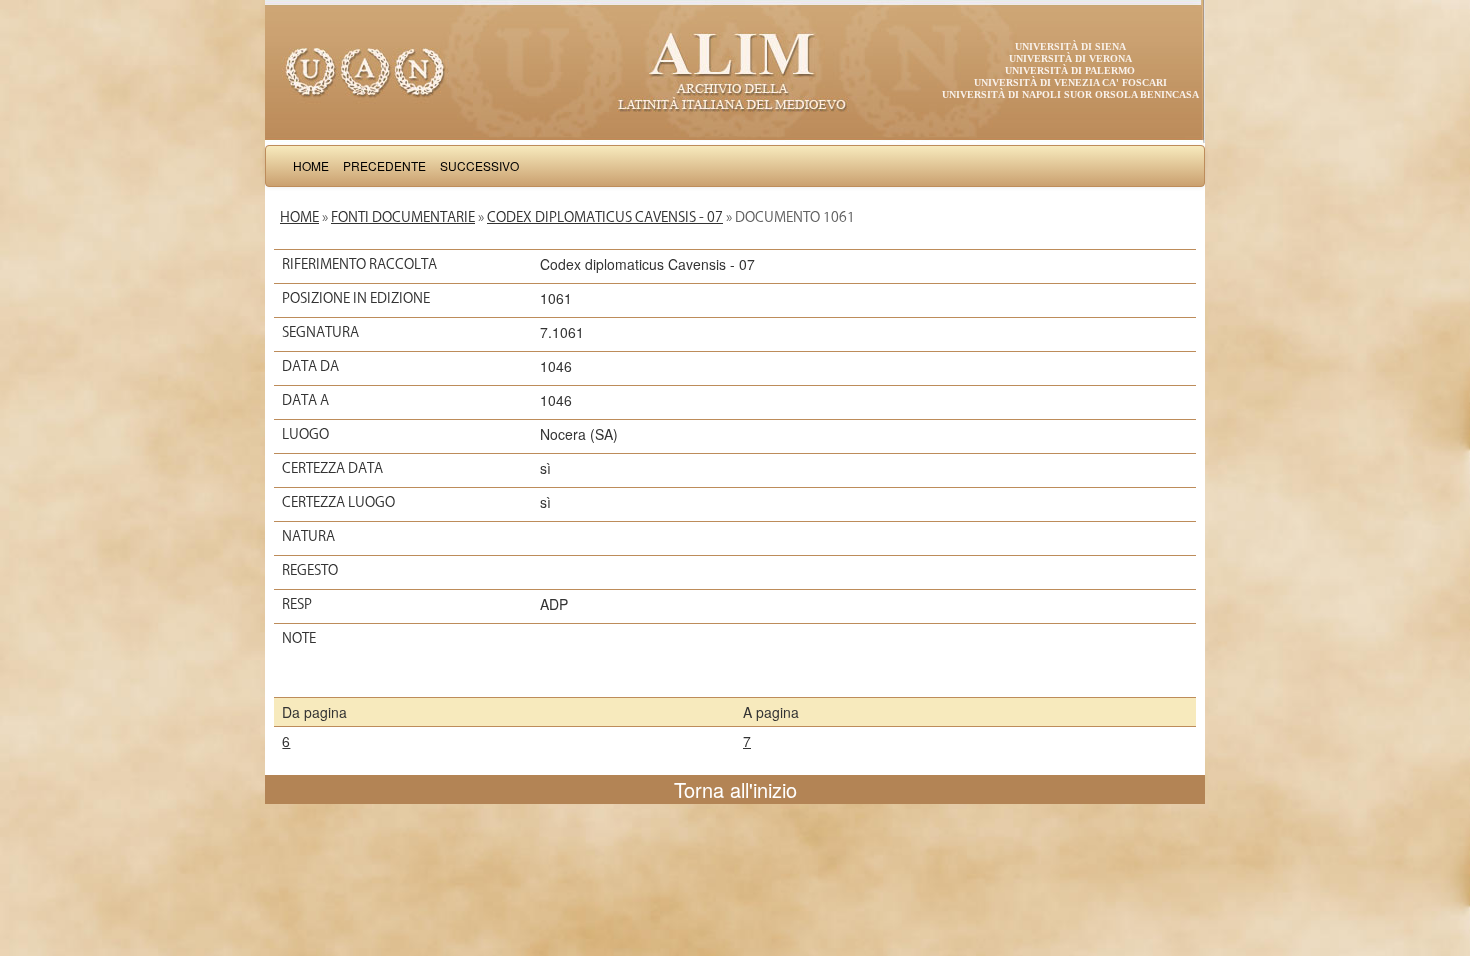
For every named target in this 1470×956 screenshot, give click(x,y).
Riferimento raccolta (359, 264)
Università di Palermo (1070, 70)
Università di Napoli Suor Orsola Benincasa (1070, 94)
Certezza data (332, 468)
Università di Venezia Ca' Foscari (1070, 82)
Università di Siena (1070, 46)
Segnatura (320, 332)
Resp (297, 604)
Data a (305, 400)
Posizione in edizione (356, 298)
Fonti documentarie (403, 217)
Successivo (479, 165)
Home (311, 165)
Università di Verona (1070, 58)
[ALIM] (735, 70)
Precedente (384, 165)
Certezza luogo (338, 502)
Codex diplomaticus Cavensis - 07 (605, 217)
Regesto (310, 570)
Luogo (305, 434)
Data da (310, 366)
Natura (308, 536)
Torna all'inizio (735, 789)
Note (299, 638)
